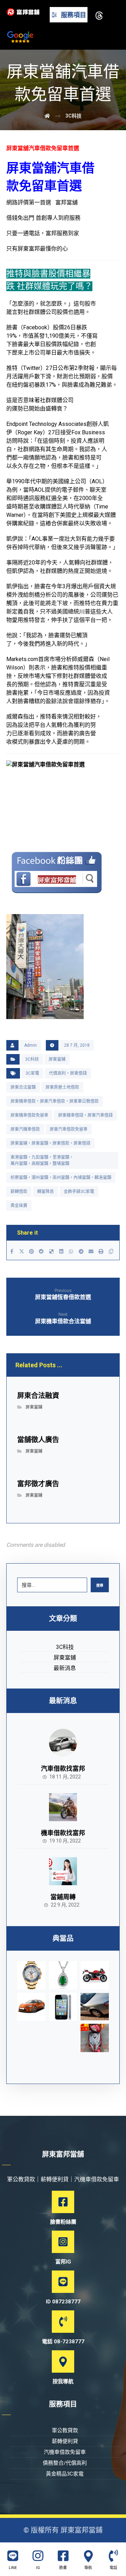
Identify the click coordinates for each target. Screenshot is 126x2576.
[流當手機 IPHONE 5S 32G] (63, 2007)
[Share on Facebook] (12, 1251)
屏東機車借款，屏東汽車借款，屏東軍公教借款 (55, 1101)
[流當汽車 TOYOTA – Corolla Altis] (31, 2007)
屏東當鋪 (57, 1059)
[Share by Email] (91, 1251)
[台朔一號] (95, 2007)
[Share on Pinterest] (31, 1251)
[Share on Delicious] (51, 1251)
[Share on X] (21, 1251)
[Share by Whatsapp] (71, 1251)
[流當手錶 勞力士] (31, 1975)
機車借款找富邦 (63, 1833)
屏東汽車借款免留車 (69, 1129)
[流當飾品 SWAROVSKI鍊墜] (63, 1975)
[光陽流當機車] (95, 2038)
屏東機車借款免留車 (29, 1115)
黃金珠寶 (19, 1206)
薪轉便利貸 (65, 2441)
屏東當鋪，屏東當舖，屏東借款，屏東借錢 (50, 1143)
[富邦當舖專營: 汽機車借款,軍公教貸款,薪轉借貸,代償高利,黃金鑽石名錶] (23, 12)
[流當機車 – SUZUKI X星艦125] (95, 1975)
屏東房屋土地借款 (62, 1087)
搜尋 (100, 1585)
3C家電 (32, 1073)
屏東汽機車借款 (25, 1129)
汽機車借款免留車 (65, 2452)
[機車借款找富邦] (63, 1807)
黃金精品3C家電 (65, 2474)
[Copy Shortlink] (111, 1251)
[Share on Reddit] (41, 1251)
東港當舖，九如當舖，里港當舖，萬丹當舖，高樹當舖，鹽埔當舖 (42, 1160)
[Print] (101, 1251)
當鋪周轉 (63, 1897)
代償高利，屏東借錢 (68, 1073)
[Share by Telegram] (81, 1251)
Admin (30, 1045)
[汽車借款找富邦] (63, 1743)
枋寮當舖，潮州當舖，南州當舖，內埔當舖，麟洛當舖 (61, 1178)
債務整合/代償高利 (65, 2463)
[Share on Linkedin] (61, 1251)
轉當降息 (45, 1192)
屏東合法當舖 (23, 1087)
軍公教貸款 (65, 2430)
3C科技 (32, 1059)
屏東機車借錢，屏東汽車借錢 (85, 1115)
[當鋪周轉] (63, 1871)
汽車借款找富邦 (63, 1768)
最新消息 (65, 1668)
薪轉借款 (19, 1192)
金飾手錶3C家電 (79, 1192)
